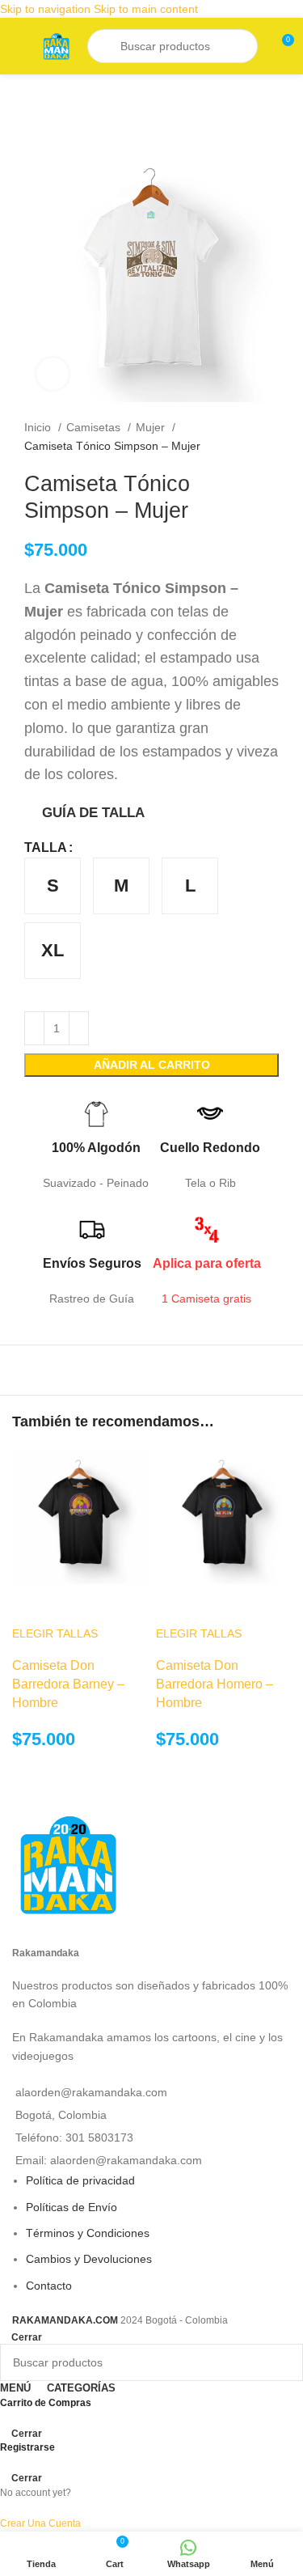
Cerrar (27, 2337)
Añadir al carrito (152, 1065)
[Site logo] (56, 45)
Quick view (32, 1604)
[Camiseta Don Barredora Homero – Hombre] (224, 1515)
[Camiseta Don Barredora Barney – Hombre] (80, 1515)
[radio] (53, 886)
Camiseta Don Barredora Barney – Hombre (68, 1684)
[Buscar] (106, 46)
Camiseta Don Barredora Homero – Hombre (215, 1684)
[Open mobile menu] (19, 46)
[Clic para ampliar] (53, 374)
